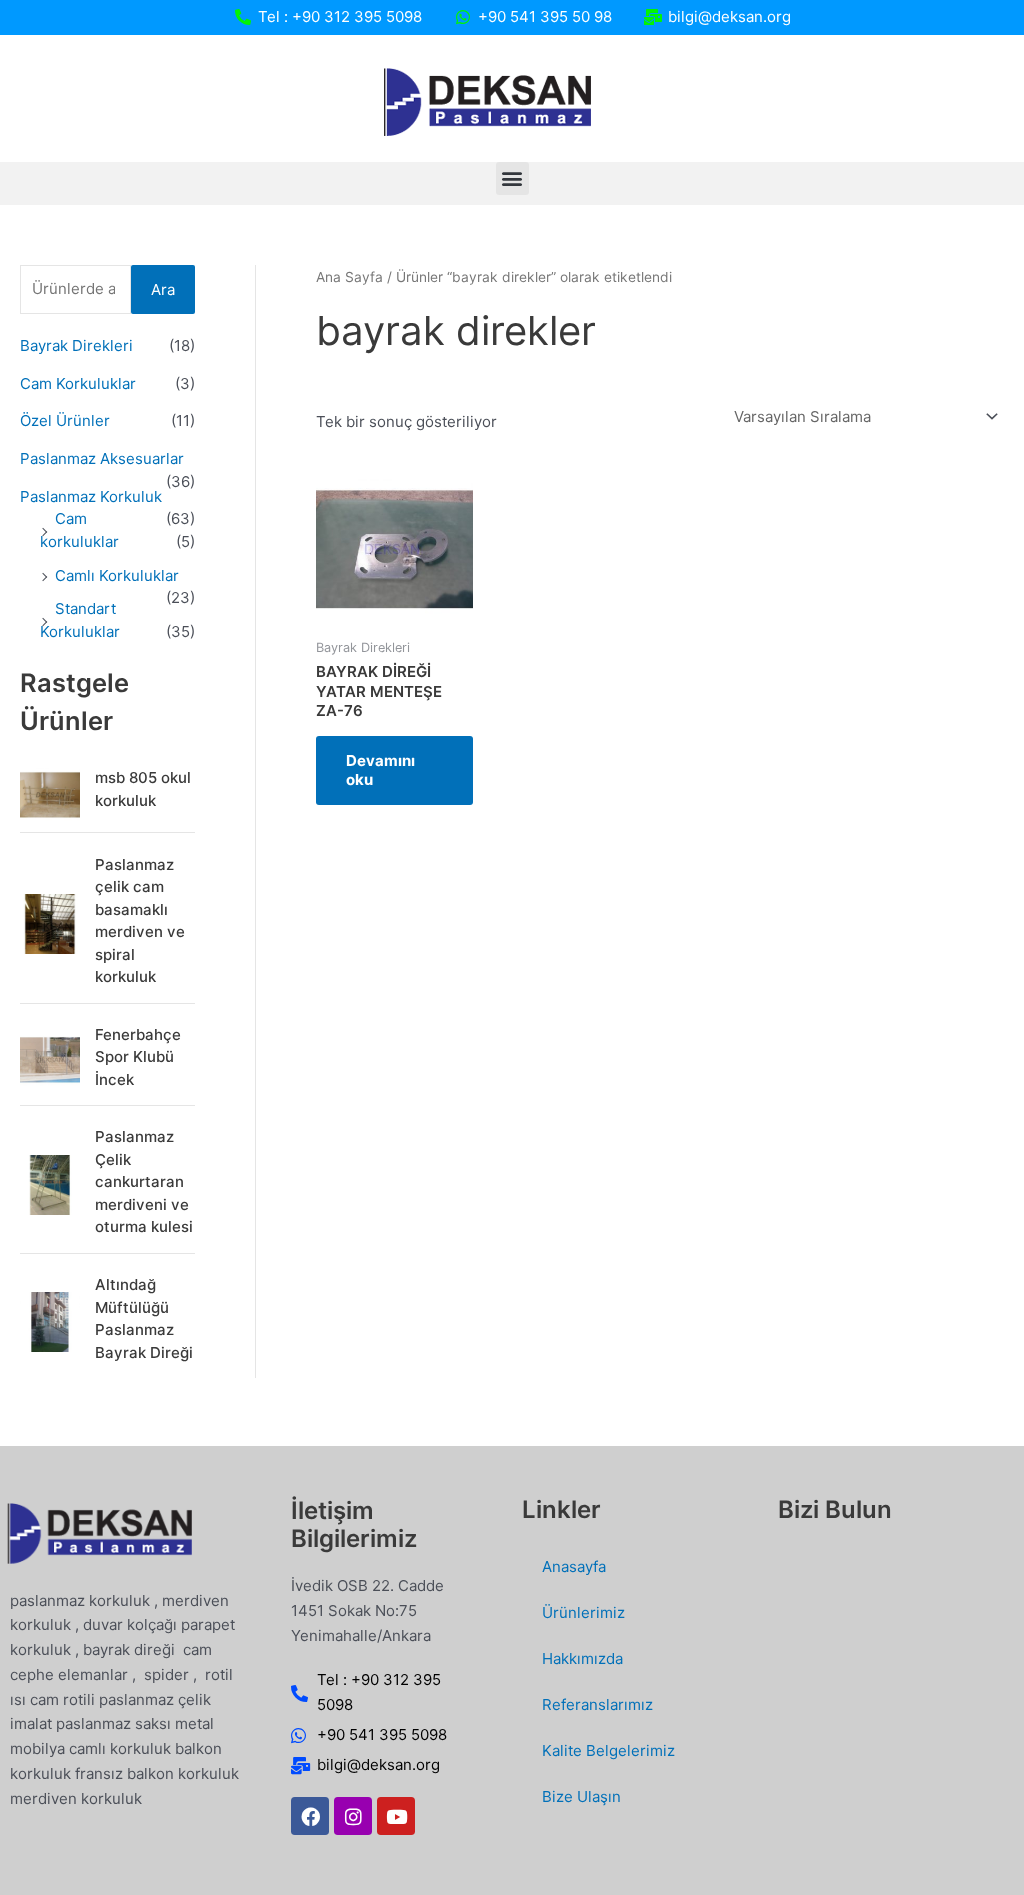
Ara (163, 289)
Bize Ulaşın (581, 1796)
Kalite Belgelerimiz (608, 1750)
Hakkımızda (582, 1658)
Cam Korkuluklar (78, 383)
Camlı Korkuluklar (117, 575)
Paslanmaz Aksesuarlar (102, 458)
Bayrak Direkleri (76, 345)
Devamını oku (380, 770)
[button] (512, 178)
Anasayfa (574, 1566)
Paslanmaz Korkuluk (91, 496)
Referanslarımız (597, 1704)
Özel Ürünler (65, 420)
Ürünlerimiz (583, 1612)
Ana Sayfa (349, 277)
